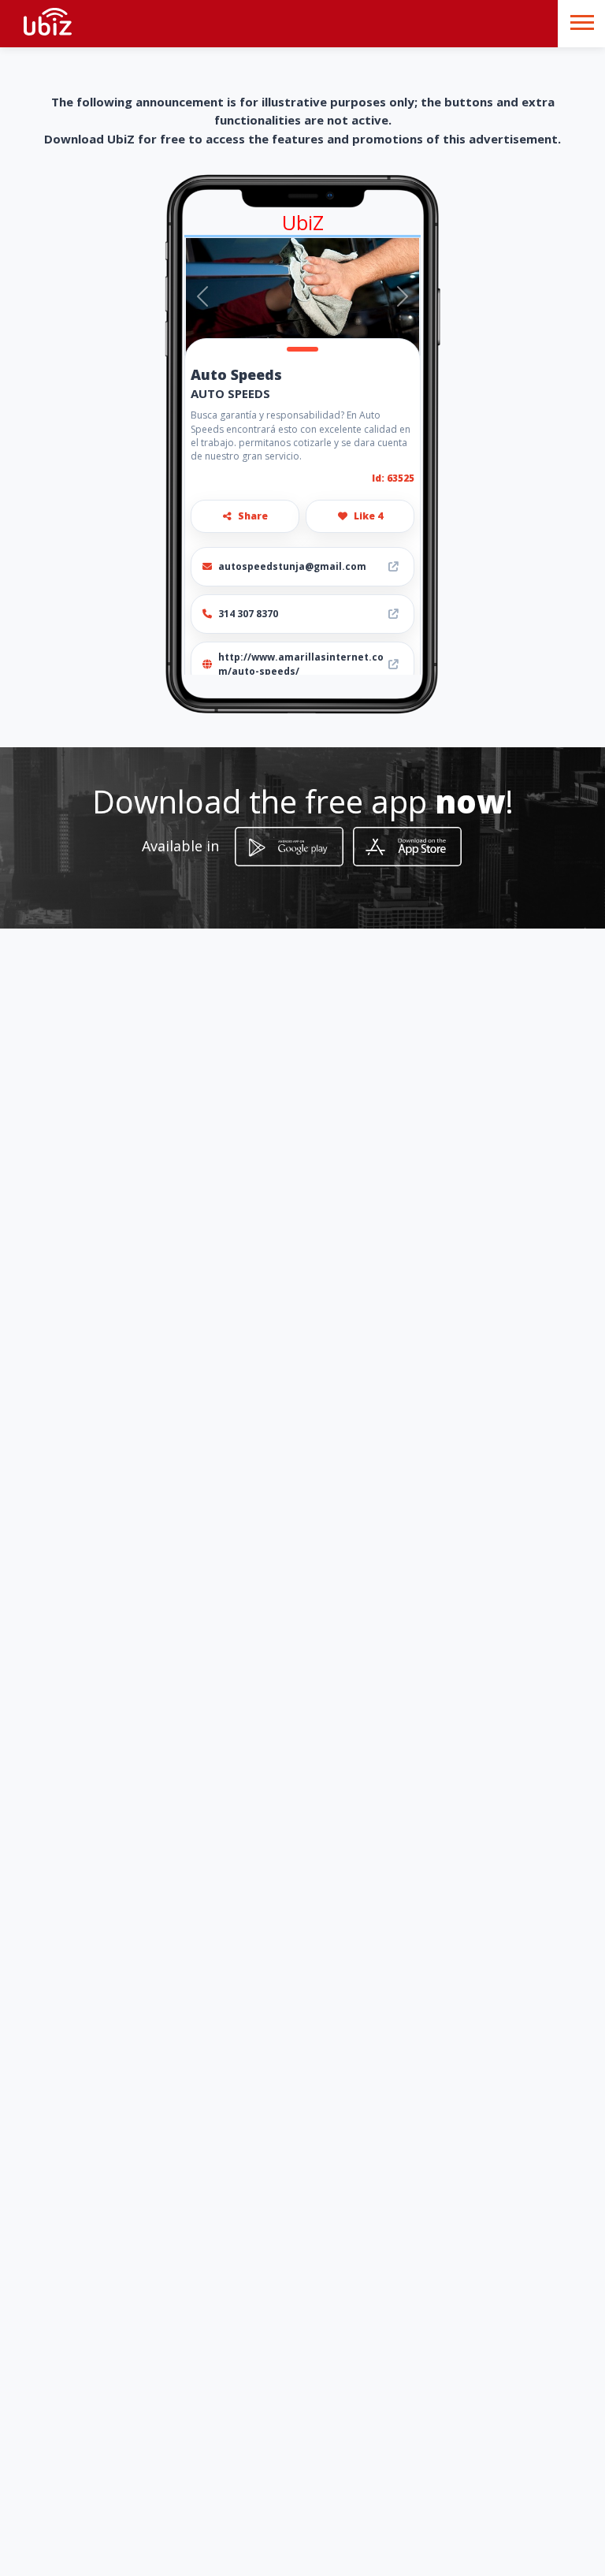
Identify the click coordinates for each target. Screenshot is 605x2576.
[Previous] (203, 296)
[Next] (402, 296)
